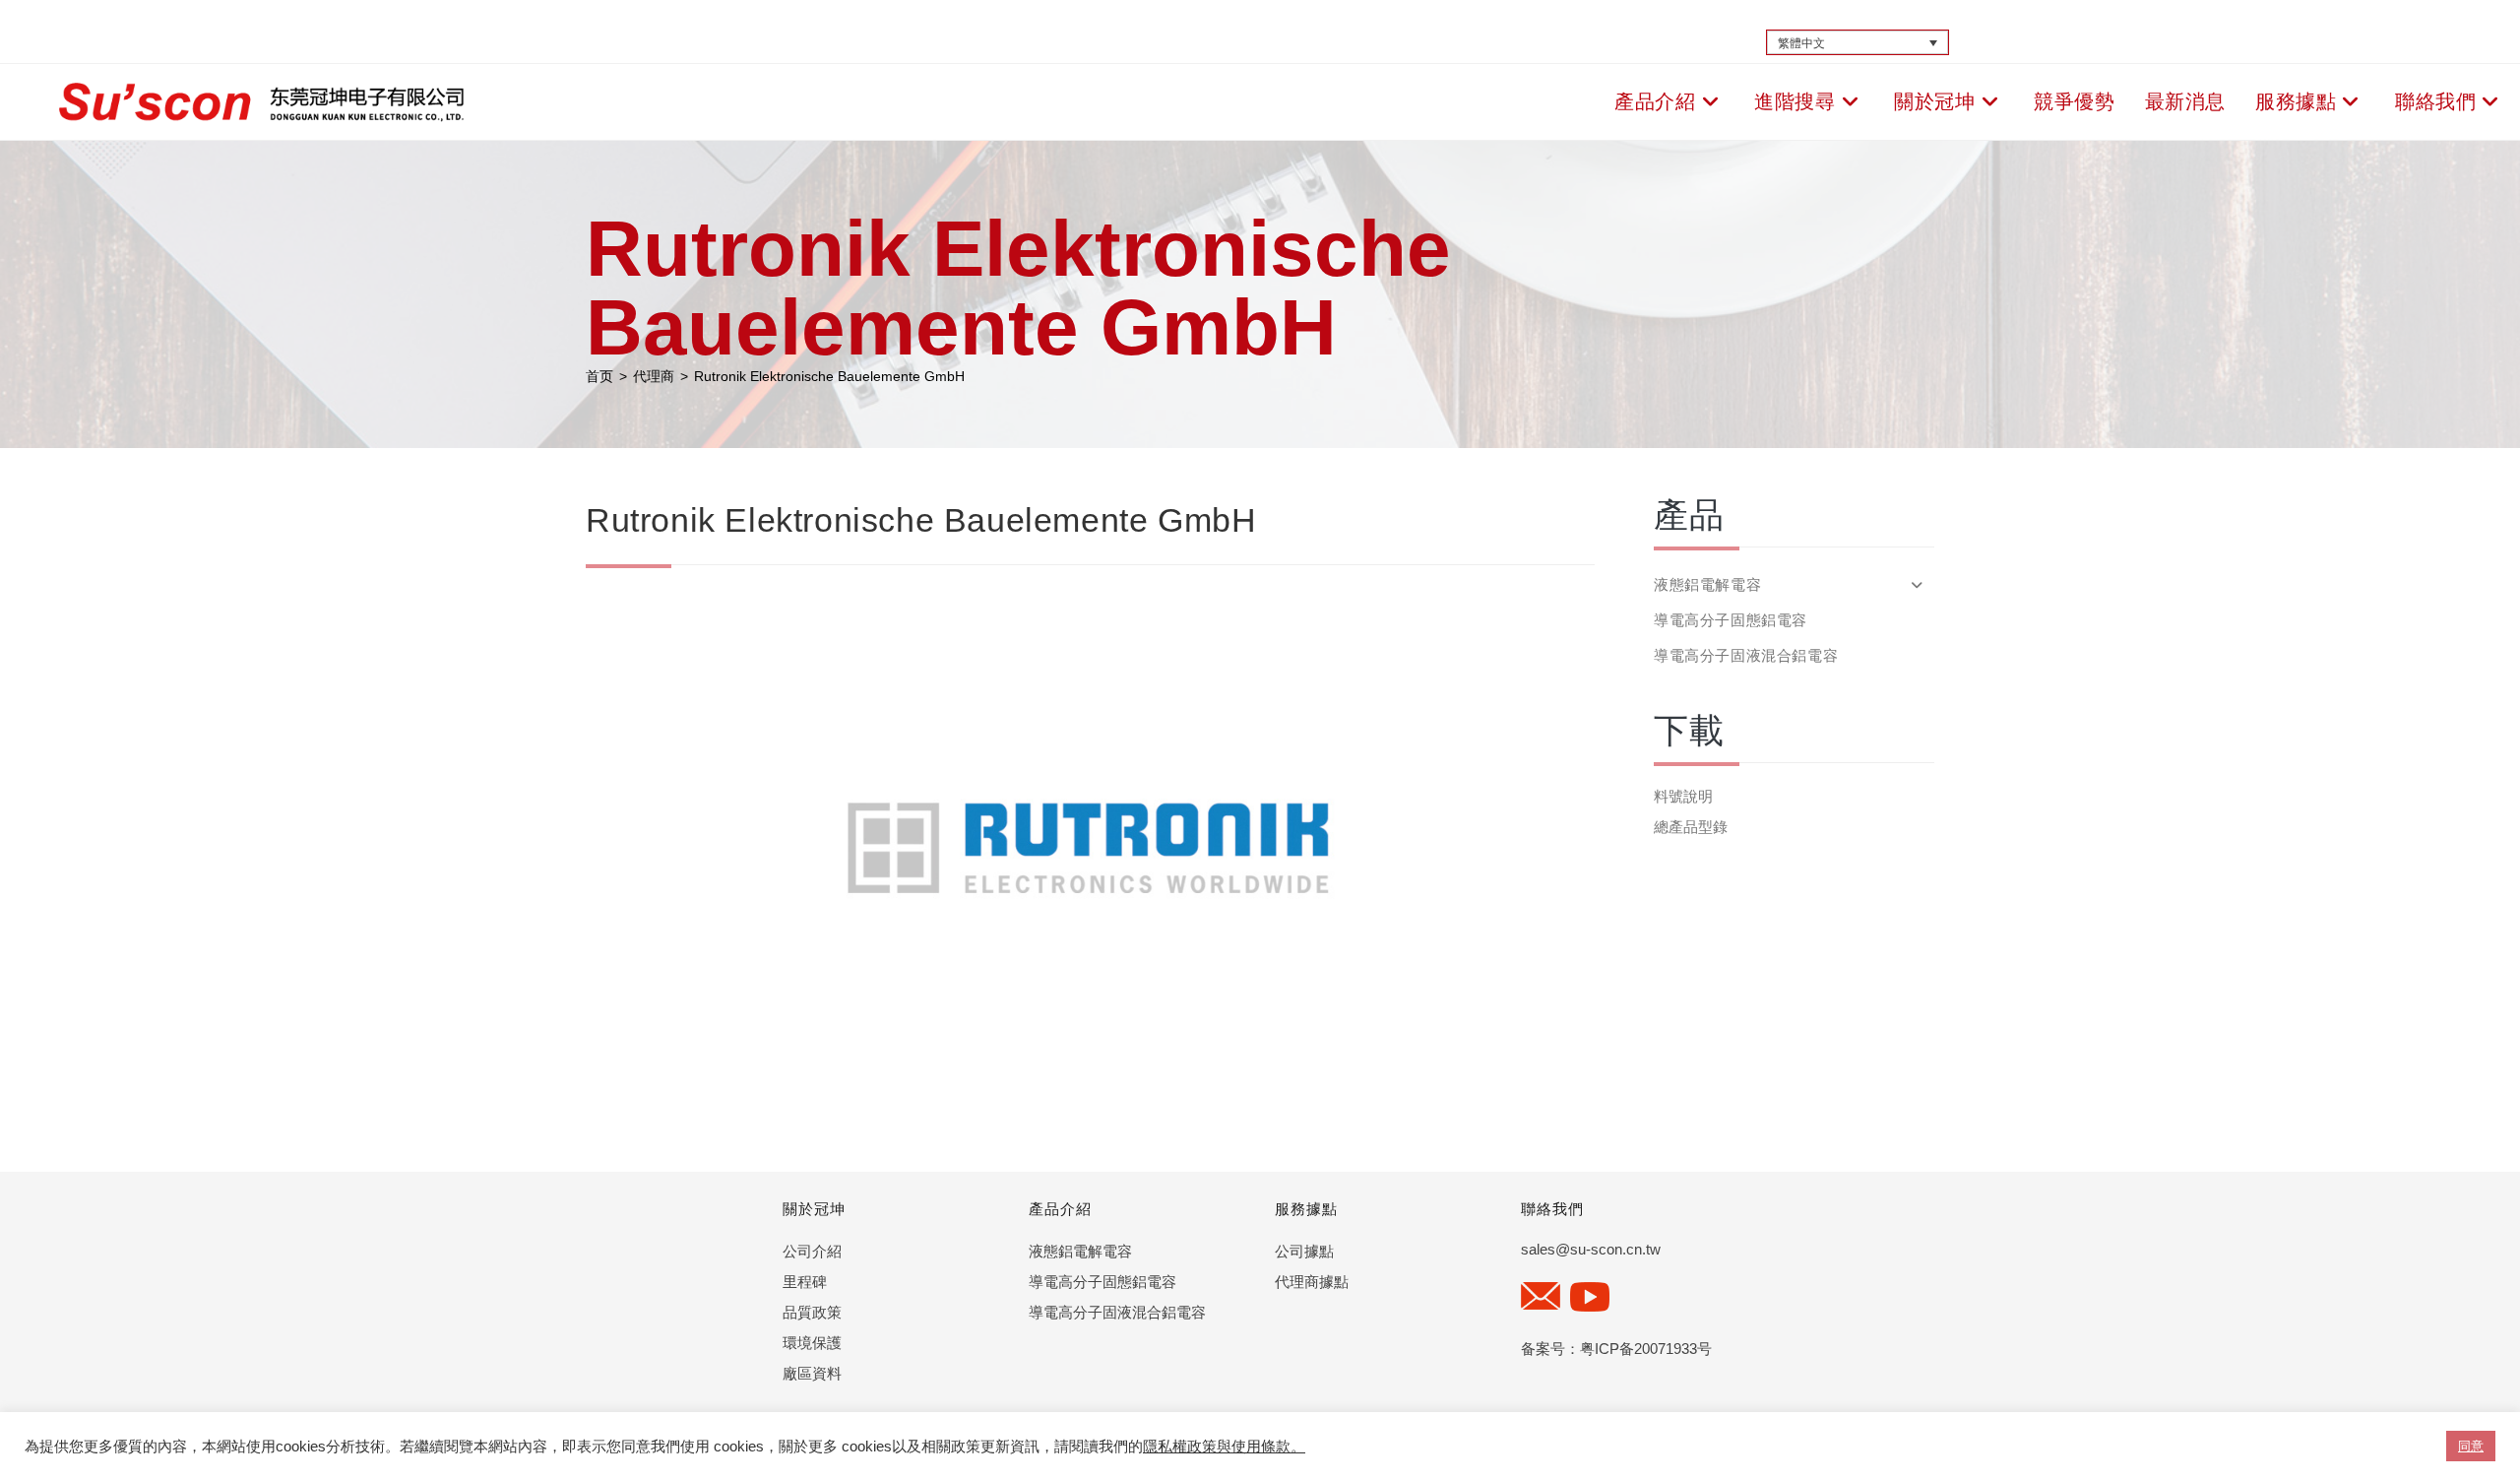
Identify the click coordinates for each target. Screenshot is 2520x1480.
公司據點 (1304, 1251)
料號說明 (1683, 796)
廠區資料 (812, 1373)
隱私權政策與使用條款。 (1224, 1447)
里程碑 (805, 1282)
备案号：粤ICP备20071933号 (1616, 1349)
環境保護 (812, 1343)
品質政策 (812, 1312)
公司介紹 (812, 1251)
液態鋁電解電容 (1080, 1251)
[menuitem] (1858, 43)
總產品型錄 (1691, 827)
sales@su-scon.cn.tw (1591, 1249)
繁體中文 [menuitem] (1801, 42)
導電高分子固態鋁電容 (1731, 620)
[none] (1858, 43)
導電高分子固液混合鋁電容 (1746, 655)
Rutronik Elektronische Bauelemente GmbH (829, 376)
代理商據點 (1312, 1282)
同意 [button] (2471, 1446)
